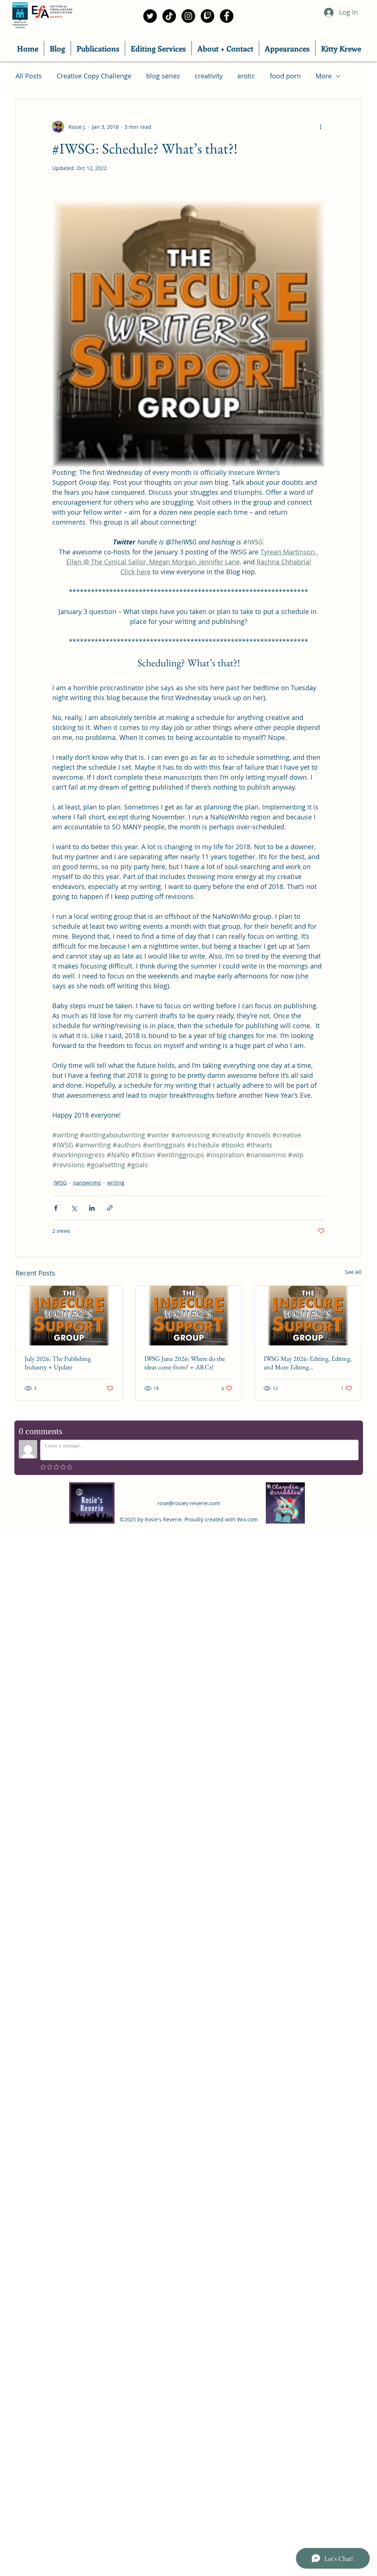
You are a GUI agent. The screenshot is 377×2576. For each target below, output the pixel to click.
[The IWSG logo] (69, 1316)
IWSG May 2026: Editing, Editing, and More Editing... (308, 1363)
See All (353, 1272)
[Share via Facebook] (56, 1208)
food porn (285, 76)
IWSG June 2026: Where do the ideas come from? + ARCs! (185, 1363)
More (324, 76)
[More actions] (320, 127)
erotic (246, 76)
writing (116, 1183)
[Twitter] (150, 16)
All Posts (29, 76)
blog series (163, 76)
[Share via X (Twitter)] (74, 1208)
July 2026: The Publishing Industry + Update (58, 1363)
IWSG (60, 1183)
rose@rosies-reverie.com (189, 1503)
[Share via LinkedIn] (92, 1208)
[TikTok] (169, 16)
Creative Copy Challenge (94, 76)
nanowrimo (87, 1183)
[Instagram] (188, 16)
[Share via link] (110, 1208)
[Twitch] (207, 16)
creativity (209, 76)
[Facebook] (227, 16)
